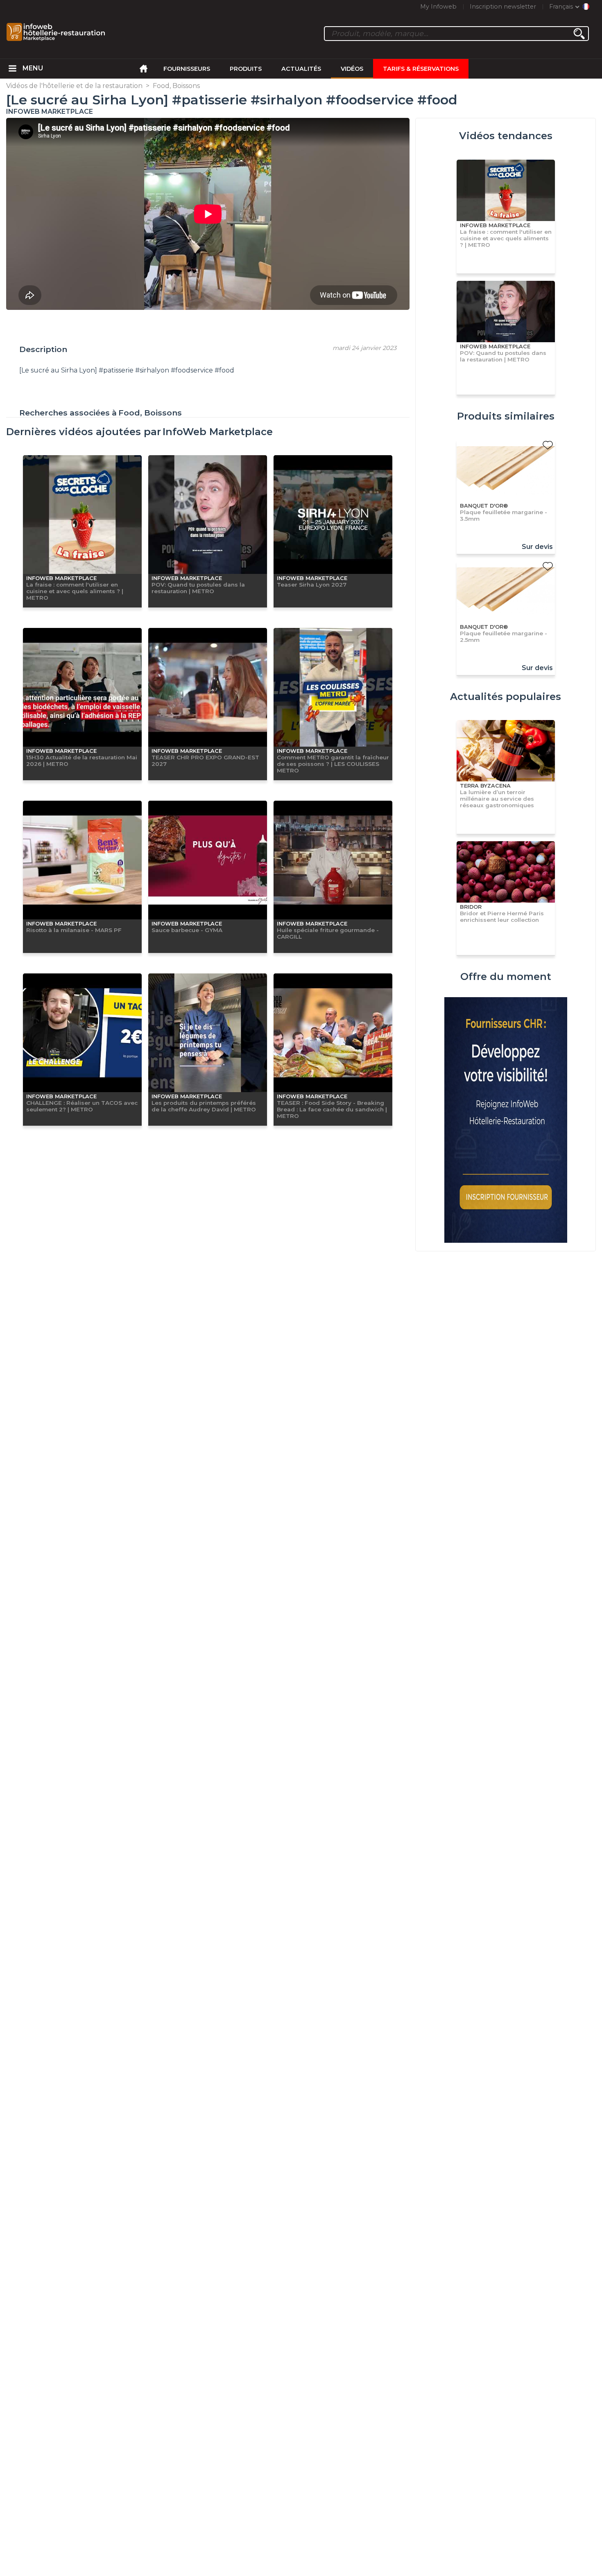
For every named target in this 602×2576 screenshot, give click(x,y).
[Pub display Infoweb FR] (506, 1121)
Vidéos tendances (506, 136)
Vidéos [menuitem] (352, 69)
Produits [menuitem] (246, 69)
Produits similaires (506, 416)
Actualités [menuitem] (301, 69)
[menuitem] (13, 69)
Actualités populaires (506, 696)
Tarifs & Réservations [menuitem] (421, 69)
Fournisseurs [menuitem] (187, 69)
